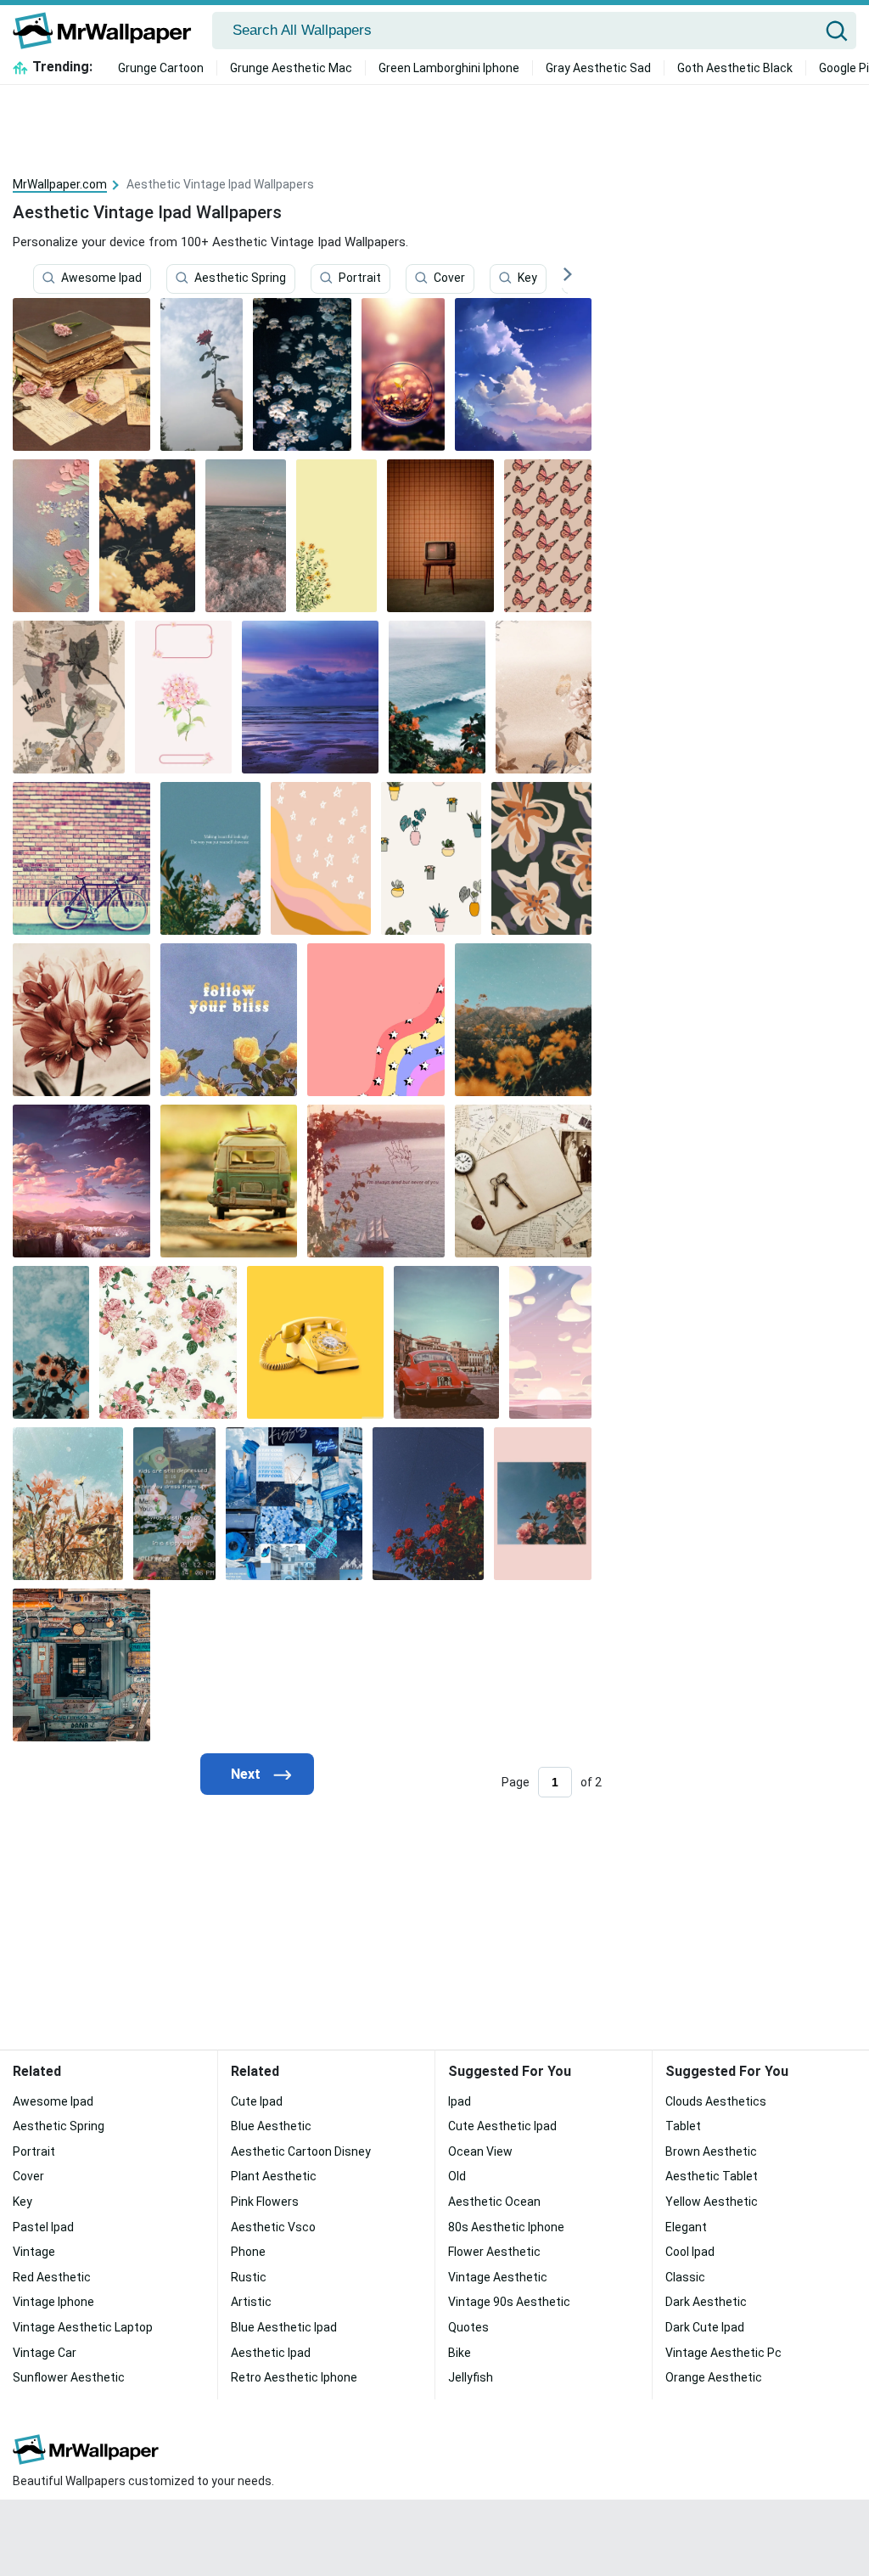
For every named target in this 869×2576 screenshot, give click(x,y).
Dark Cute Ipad (705, 2327)
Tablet (683, 2126)
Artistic (251, 2302)
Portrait (360, 278)
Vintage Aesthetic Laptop (83, 2327)
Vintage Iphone (53, 2302)
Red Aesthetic (52, 2277)
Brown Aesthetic (711, 2151)
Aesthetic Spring (240, 278)
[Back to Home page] (108, 31)
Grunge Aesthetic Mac (291, 68)
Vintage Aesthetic (498, 2277)
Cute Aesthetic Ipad (502, 2126)
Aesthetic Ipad (271, 2353)
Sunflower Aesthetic (69, 2377)
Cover (449, 278)
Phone (248, 2252)
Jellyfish (471, 2377)
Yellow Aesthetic (712, 2202)
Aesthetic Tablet (712, 2176)
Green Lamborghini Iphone (449, 68)
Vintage (34, 2252)
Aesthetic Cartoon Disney (301, 2151)
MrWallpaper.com (60, 184)
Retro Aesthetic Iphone (294, 2377)
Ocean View (480, 2151)
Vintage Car (45, 2353)
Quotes (468, 2327)
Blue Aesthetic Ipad (284, 2327)
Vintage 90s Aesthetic (509, 2302)
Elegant (686, 2227)
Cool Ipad (690, 2252)
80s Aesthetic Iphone (506, 2227)
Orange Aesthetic (714, 2377)
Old (457, 2176)
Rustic (249, 2277)
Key (527, 278)
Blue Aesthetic (271, 2126)
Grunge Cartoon (161, 68)
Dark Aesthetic (706, 2302)
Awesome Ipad (101, 278)
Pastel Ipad (43, 2227)
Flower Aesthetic (494, 2252)
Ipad (460, 2101)
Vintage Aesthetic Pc (723, 2353)
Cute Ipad (257, 2101)
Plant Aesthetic (274, 2176)
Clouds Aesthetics (716, 2101)
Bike (460, 2353)
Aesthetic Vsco (273, 2227)
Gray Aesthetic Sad (598, 68)
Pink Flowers (265, 2202)
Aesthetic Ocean (494, 2202)
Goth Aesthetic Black (735, 68)
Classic (685, 2277)
